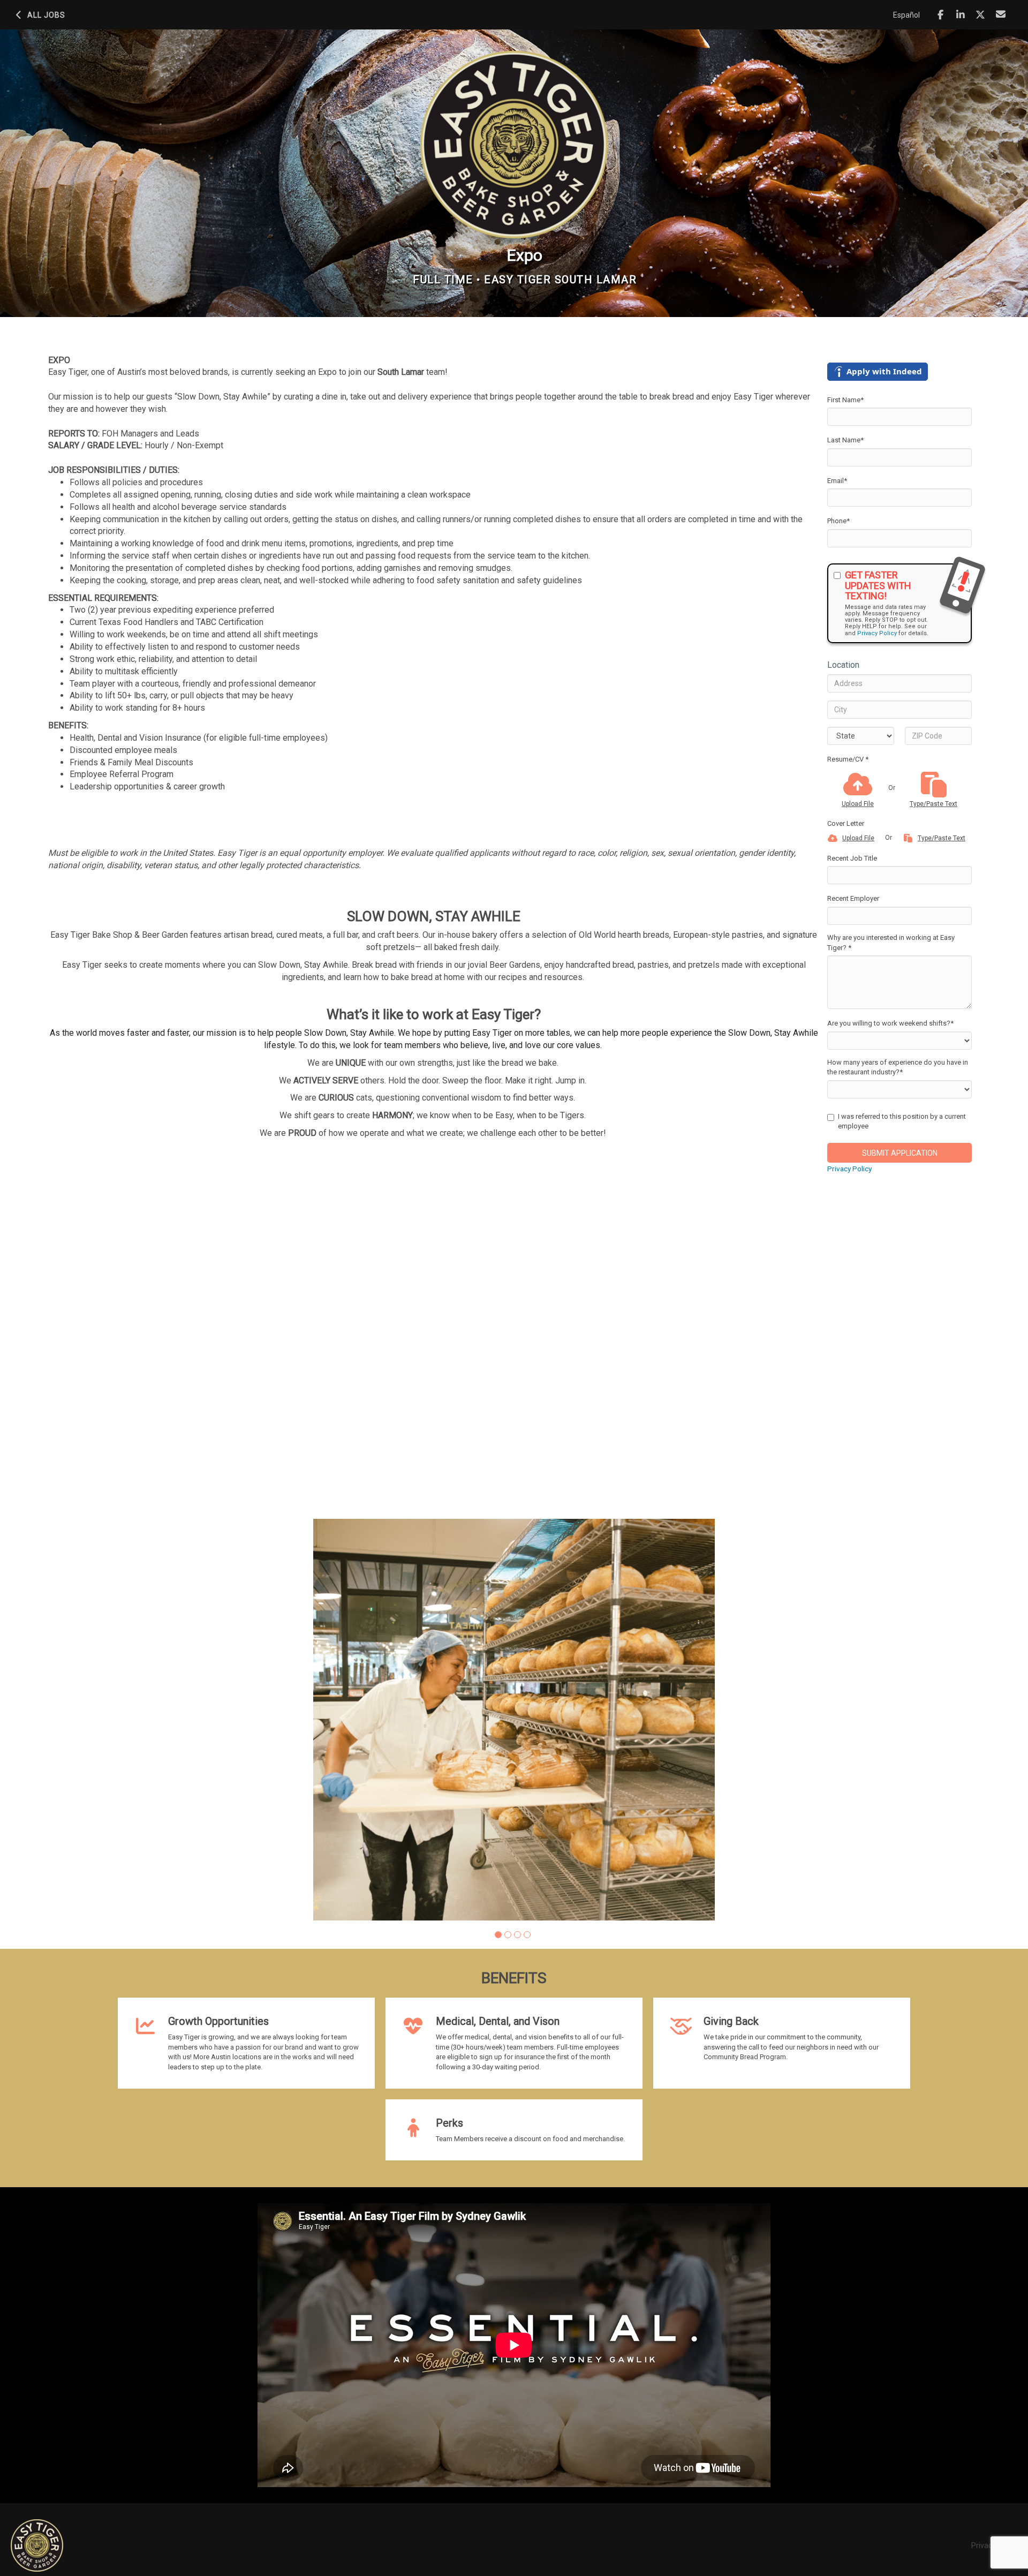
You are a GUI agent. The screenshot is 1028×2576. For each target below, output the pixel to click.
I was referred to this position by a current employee (902, 1121)
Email (837, 481)
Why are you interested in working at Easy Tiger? (891, 943)
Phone (838, 521)
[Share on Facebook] (940, 15)
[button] (498, 1935)
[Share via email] (1001, 14)
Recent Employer (853, 898)
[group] (514, 1720)
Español (906, 15)
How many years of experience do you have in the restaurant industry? (898, 1067)
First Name (845, 400)
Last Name (845, 440)
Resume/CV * (848, 759)
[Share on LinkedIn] (961, 15)
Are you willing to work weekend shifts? (890, 1023)
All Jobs (46, 15)
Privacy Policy (877, 633)
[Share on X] (981, 15)
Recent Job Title (852, 858)
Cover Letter (846, 823)
